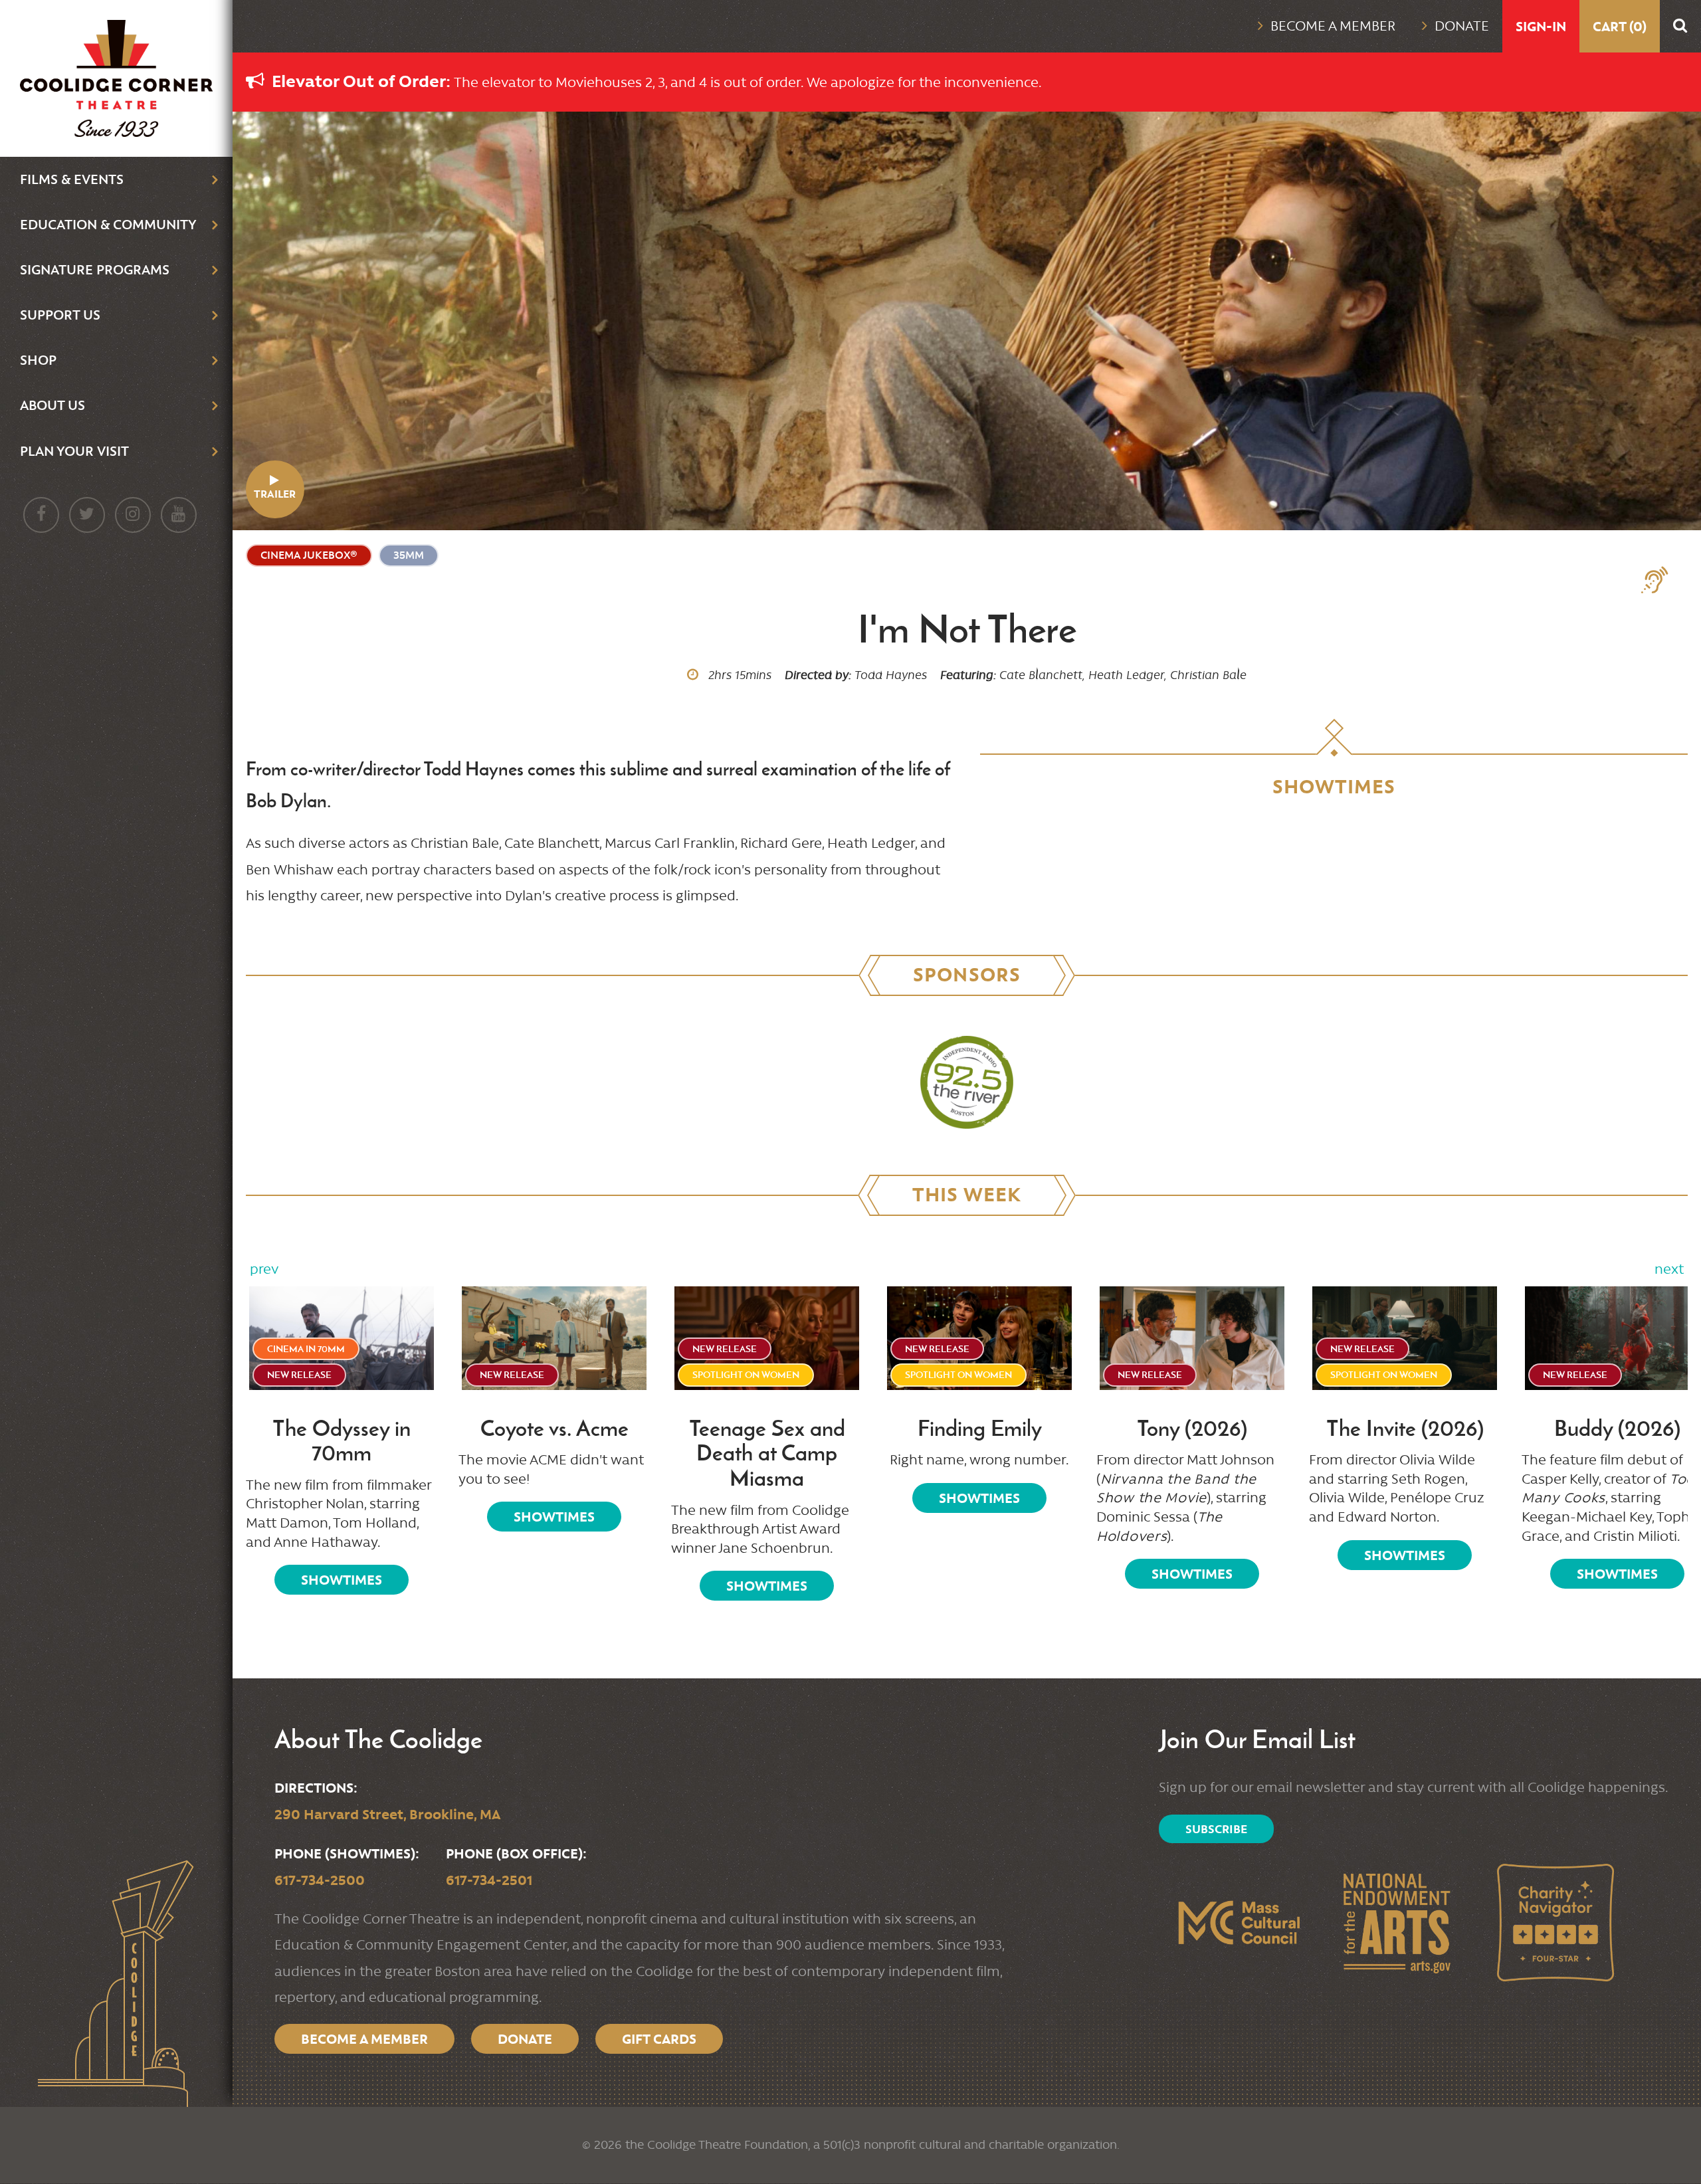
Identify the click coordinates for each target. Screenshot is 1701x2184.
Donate (1462, 26)
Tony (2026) (1192, 1429)
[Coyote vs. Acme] (554, 1338)
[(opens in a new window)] (967, 1082)
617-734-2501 (489, 1880)
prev (264, 1269)
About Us (52, 405)
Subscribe (1216, 1829)
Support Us (60, 315)
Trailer (275, 494)
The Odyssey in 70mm (342, 1441)
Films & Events (72, 179)
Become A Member (364, 2039)
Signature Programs (95, 269)
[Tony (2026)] (1192, 1338)
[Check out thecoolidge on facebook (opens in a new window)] (41, 515)
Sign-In (1541, 26)
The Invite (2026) (1405, 1429)
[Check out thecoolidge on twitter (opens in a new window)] (87, 515)
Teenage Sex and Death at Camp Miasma (767, 1453)
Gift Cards (659, 2039)
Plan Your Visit (74, 451)
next (1669, 1269)
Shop (38, 360)
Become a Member (1333, 26)
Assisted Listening (1661, 580)
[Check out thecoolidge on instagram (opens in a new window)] (133, 515)
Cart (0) (1620, 26)
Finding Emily (980, 1429)
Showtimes (342, 1580)
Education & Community (108, 224)
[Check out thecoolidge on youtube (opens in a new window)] (179, 515)
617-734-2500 (320, 1880)
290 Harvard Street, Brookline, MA (387, 1814)
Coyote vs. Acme (554, 1429)
